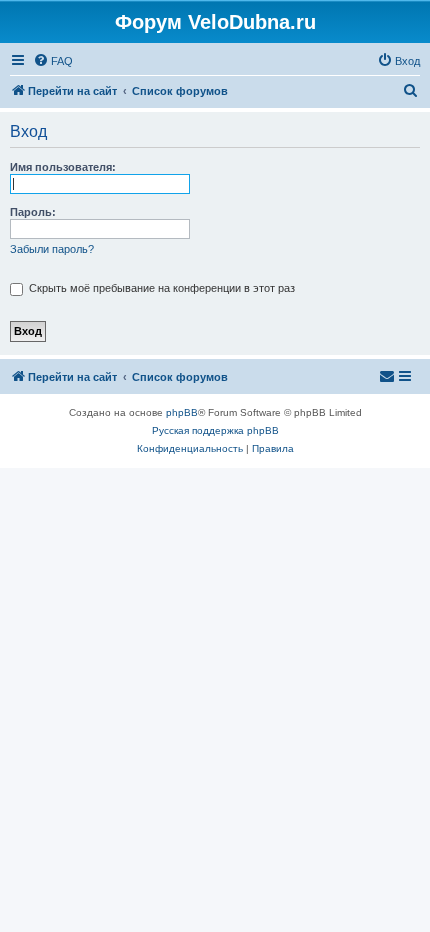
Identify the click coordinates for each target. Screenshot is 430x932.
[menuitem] (53, 61)
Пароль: (33, 212)
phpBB (182, 412)
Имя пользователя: (63, 167)
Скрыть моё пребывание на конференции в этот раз (160, 288)
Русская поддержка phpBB (215, 430)
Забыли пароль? (52, 249)
